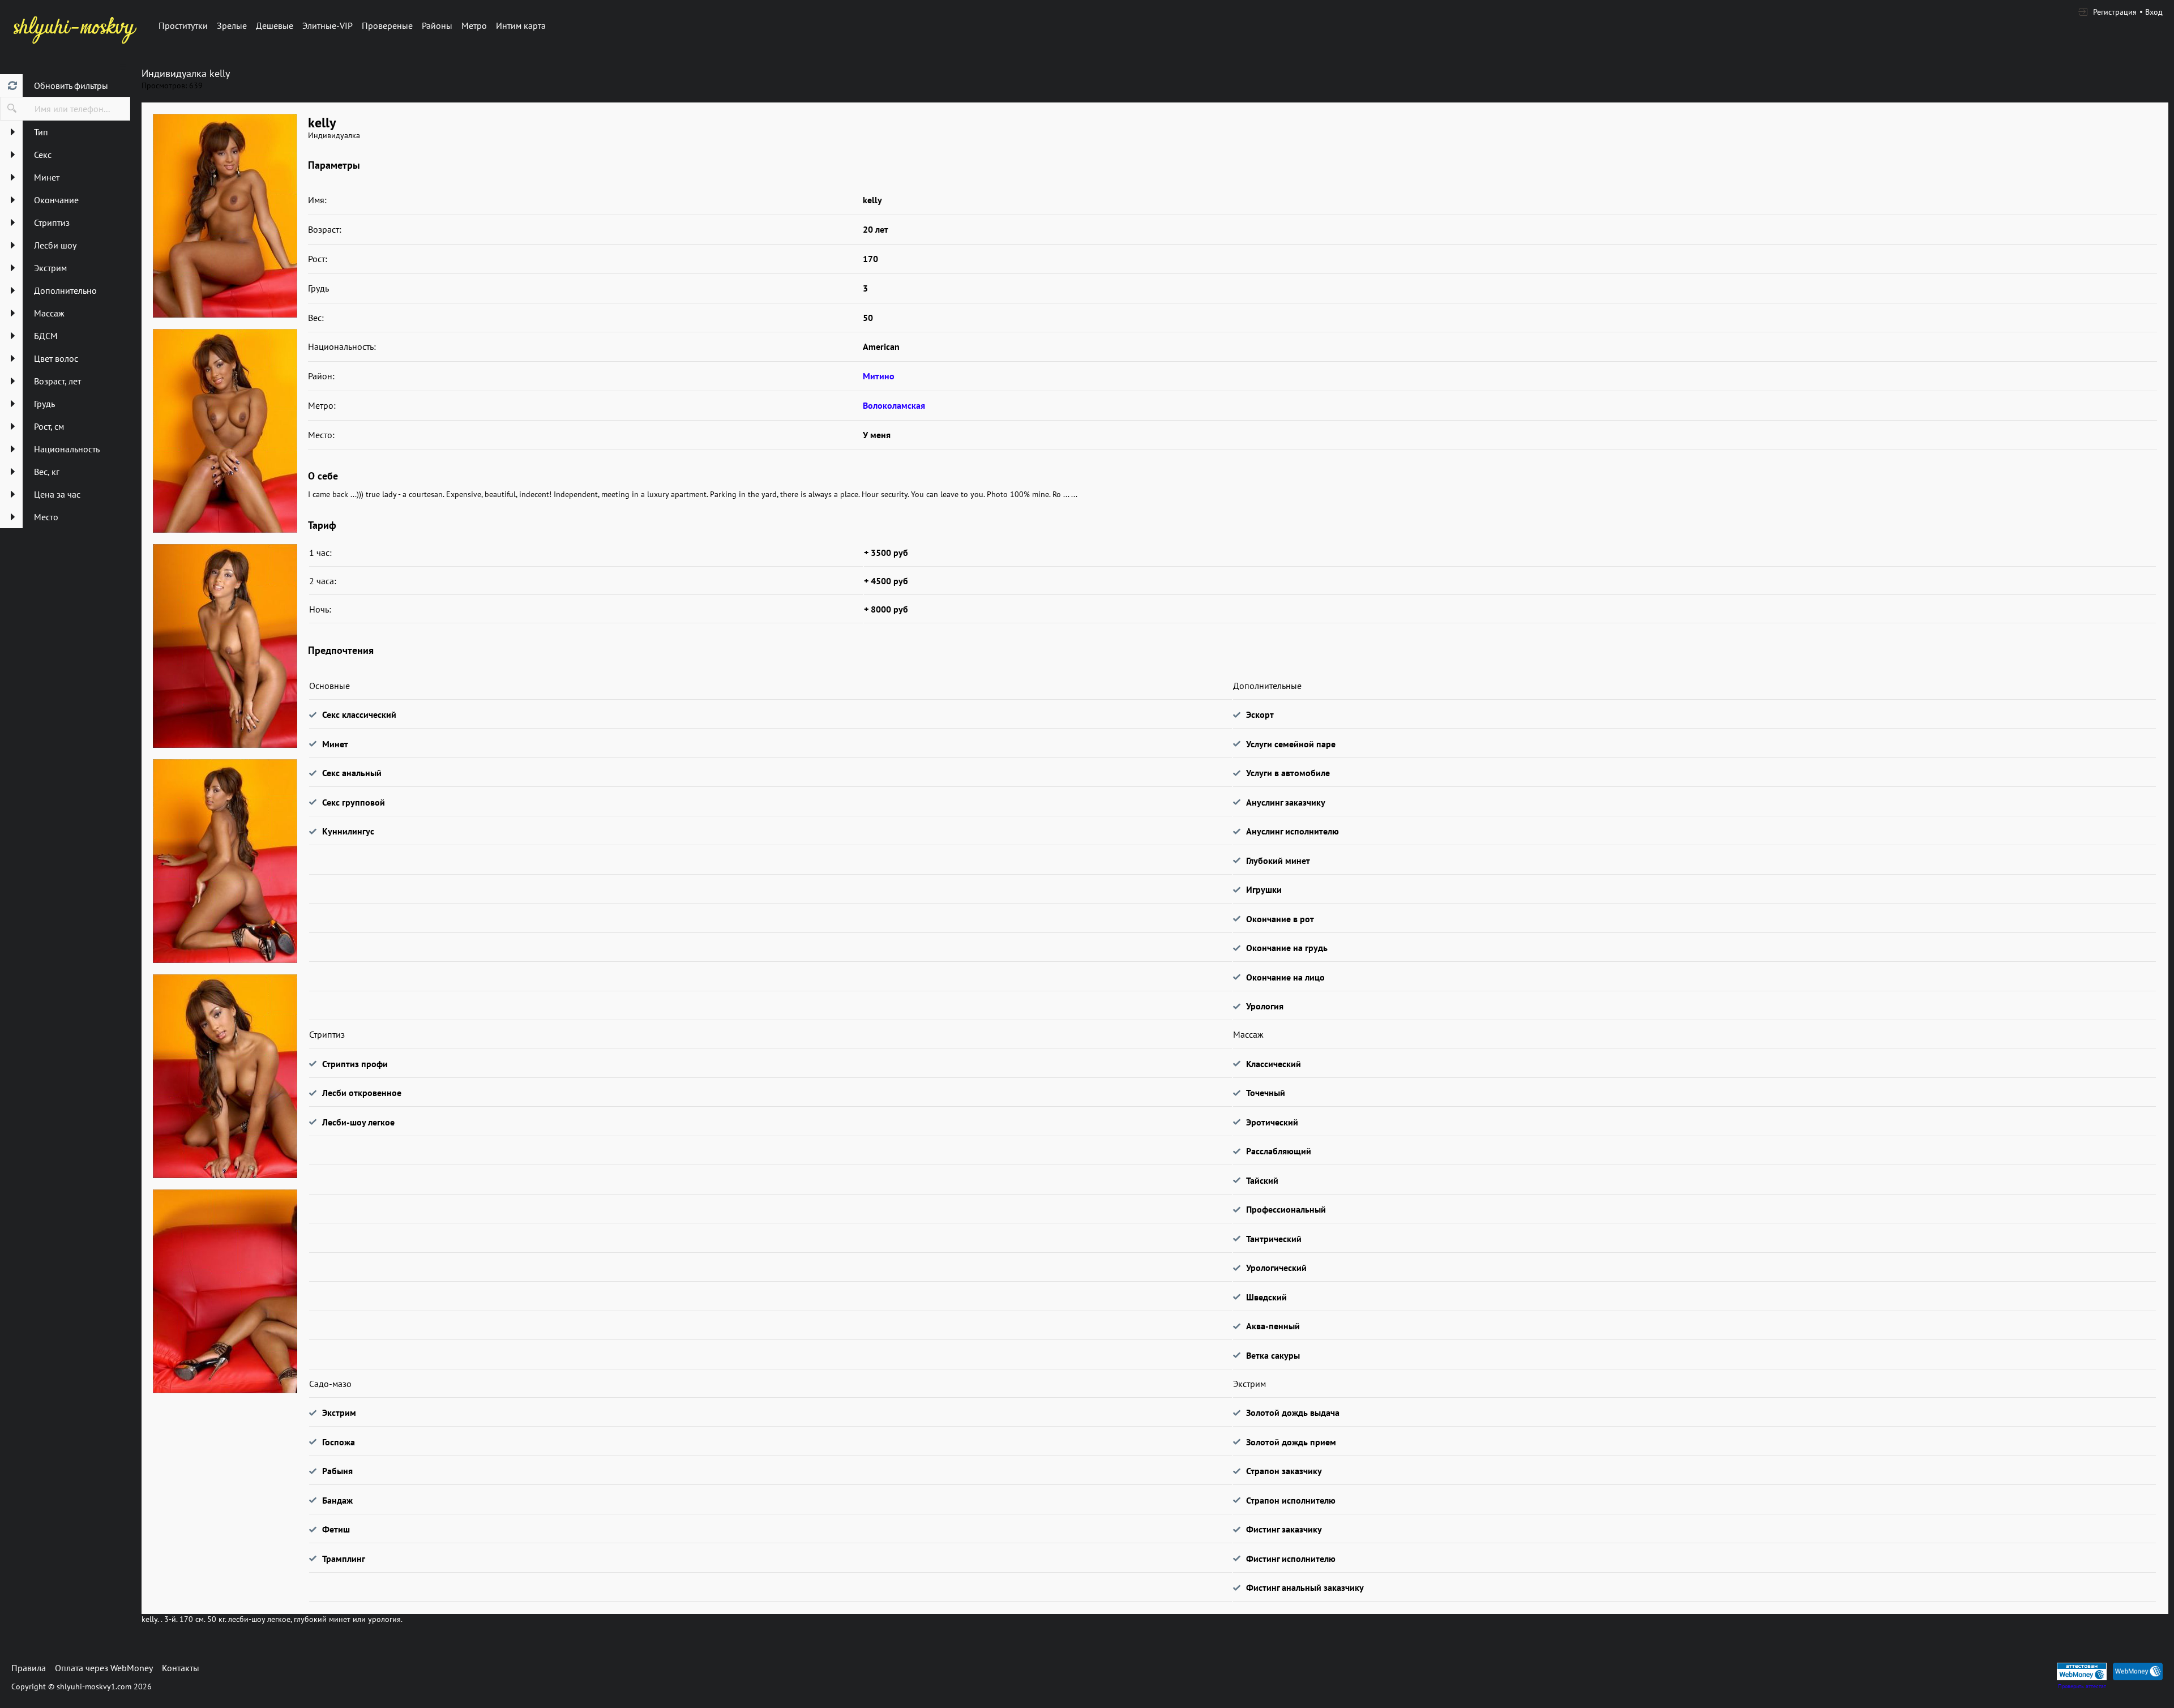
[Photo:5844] (225, 646)
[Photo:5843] (225, 431)
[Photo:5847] (225, 1291)
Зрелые (232, 25)
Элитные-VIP (328, 25)
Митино (879, 376)
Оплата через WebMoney (104, 1668)
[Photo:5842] (225, 216)
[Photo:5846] (225, 1076)
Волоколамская (894, 405)
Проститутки (183, 25)
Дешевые (275, 25)
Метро (474, 25)
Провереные (387, 25)
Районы (437, 25)
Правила (29, 1668)
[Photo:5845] (225, 861)
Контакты (181, 1668)
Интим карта (521, 25)
